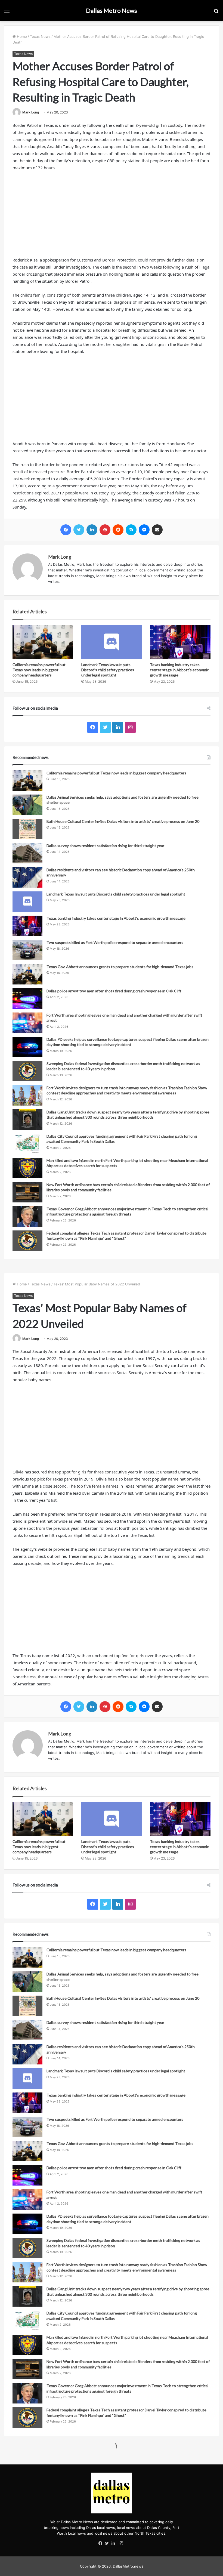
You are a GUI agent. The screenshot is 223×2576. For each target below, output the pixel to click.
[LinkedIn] (115, 2544)
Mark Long (31, 112)
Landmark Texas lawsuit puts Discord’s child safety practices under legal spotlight (108, 670)
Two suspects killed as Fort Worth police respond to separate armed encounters (115, 942)
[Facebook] (102, 2544)
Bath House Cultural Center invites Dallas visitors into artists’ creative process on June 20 (123, 821)
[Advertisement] (112, 216)
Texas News (40, 36)
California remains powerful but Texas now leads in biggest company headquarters (39, 670)
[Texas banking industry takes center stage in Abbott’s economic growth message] (180, 642)
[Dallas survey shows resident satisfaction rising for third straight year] (27, 853)
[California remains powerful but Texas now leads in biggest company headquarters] (43, 642)
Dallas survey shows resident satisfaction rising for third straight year (105, 846)
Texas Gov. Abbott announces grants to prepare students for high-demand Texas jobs (120, 967)
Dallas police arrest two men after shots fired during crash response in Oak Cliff (114, 991)
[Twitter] (108, 2544)
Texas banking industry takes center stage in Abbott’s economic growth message (179, 670)
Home (21, 36)
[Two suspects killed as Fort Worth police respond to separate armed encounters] (27, 950)
